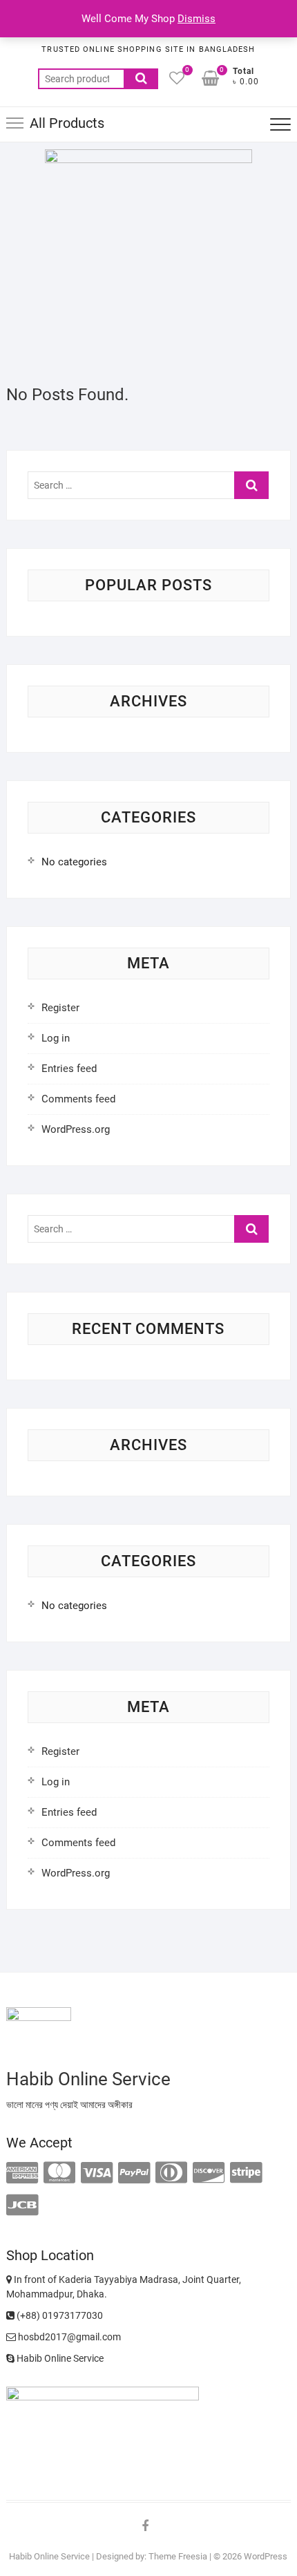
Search (141, 79)
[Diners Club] (171, 2173)
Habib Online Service (59, 2358)
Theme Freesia (178, 2556)
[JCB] (22, 2206)
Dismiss (197, 19)
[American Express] (22, 2173)
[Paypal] (134, 2173)
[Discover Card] (209, 2173)
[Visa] (97, 2173)
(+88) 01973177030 (59, 2315)
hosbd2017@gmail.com (68, 2337)
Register (60, 1008)
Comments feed (78, 1099)
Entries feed (69, 1069)
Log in (56, 1038)
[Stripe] (246, 2173)
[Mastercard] (59, 2173)
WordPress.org (76, 1129)
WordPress (266, 2556)
